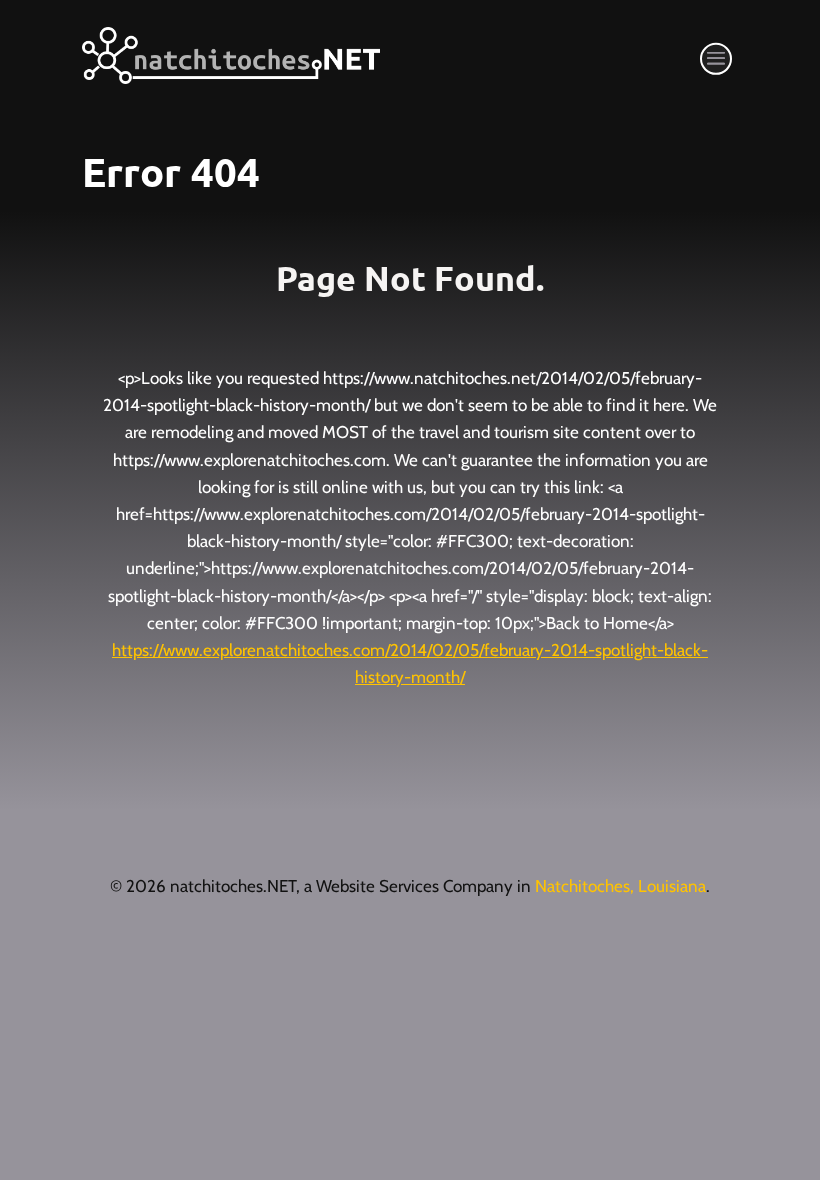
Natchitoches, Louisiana (620, 886)
